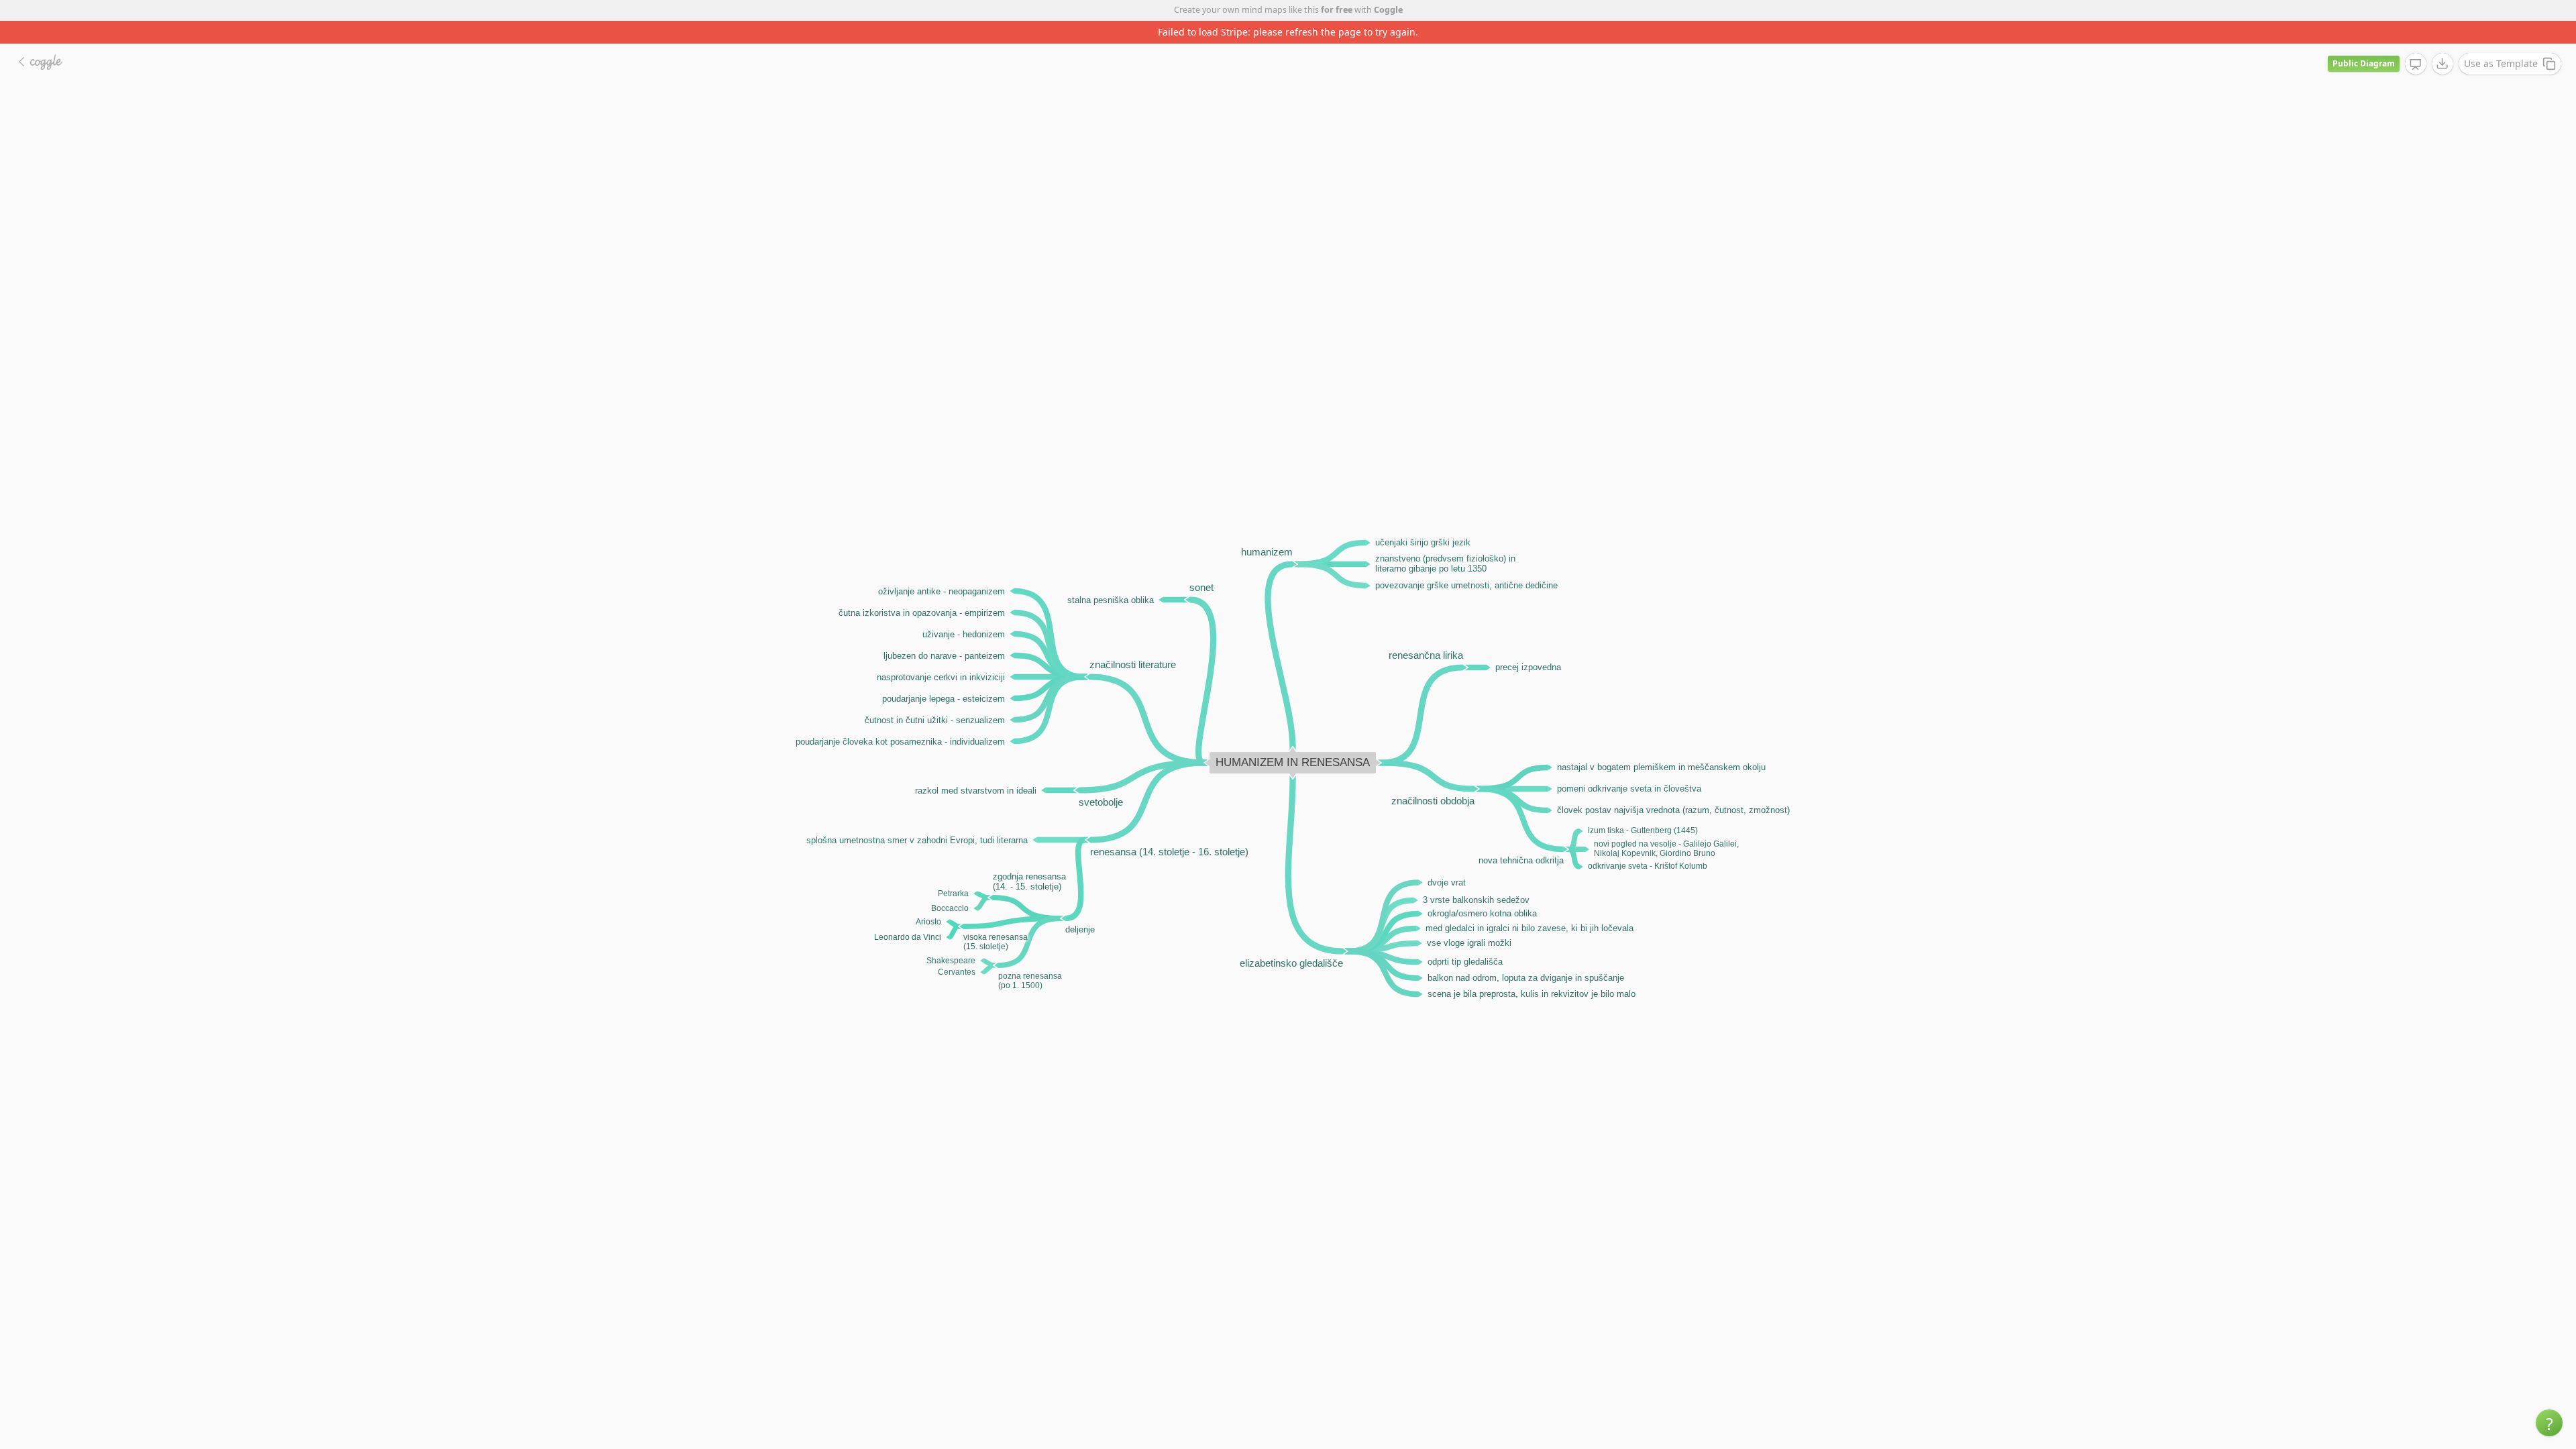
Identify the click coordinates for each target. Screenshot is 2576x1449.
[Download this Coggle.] (2443, 41)
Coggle (1388, 10)
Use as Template (2501, 41)
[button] (2549, 1423)
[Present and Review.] (2416, 42)
